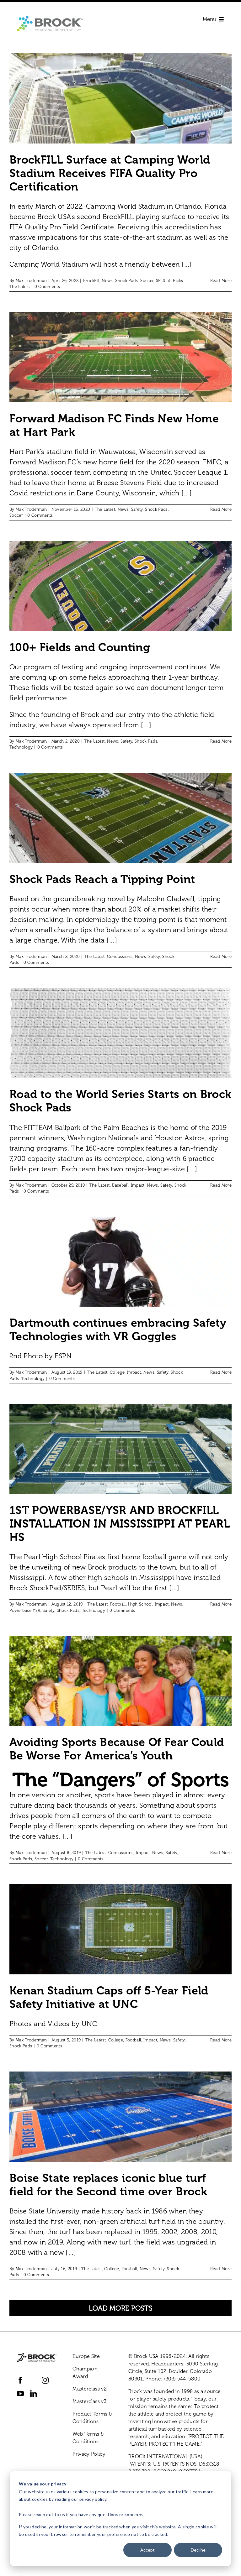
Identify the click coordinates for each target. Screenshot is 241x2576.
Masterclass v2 (90, 2389)
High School (140, 1604)
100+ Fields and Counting (80, 647)
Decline (198, 2550)
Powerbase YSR (25, 1610)
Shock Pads (126, 281)
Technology (21, 747)
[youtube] (20, 2394)
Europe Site (86, 2356)
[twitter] (33, 2380)
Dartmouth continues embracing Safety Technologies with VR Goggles (118, 1330)
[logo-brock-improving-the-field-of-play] (50, 19)
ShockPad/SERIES (57, 1588)
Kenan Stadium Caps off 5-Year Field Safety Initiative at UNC (109, 1997)
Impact (138, 1185)
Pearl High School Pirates (64, 1557)
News (107, 281)
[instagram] (45, 2380)
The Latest (20, 287)
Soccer (147, 281)
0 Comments (47, 287)
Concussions (120, 956)
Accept (147, 2550)
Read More (221, 281)
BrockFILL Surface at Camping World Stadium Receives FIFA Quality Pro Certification (110, 173)
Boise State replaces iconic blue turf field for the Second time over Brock (108, 2185)
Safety (137, 509)
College (117, 1372)
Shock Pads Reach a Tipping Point (102, 879)
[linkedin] (34, 2394)
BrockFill (91, 281)
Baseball (120, 1185)
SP (158, 281)
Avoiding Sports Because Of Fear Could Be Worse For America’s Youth (117, 1749)
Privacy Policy (89, 2454)
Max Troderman (31, 281)
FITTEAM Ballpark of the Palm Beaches (86, 1128)
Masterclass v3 (89, 2401)
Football (118, 1604)
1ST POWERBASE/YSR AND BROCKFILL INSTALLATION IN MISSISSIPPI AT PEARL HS (120, 1524)
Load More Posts (121, 2308)
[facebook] (20, 2380)
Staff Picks (173, 281)
